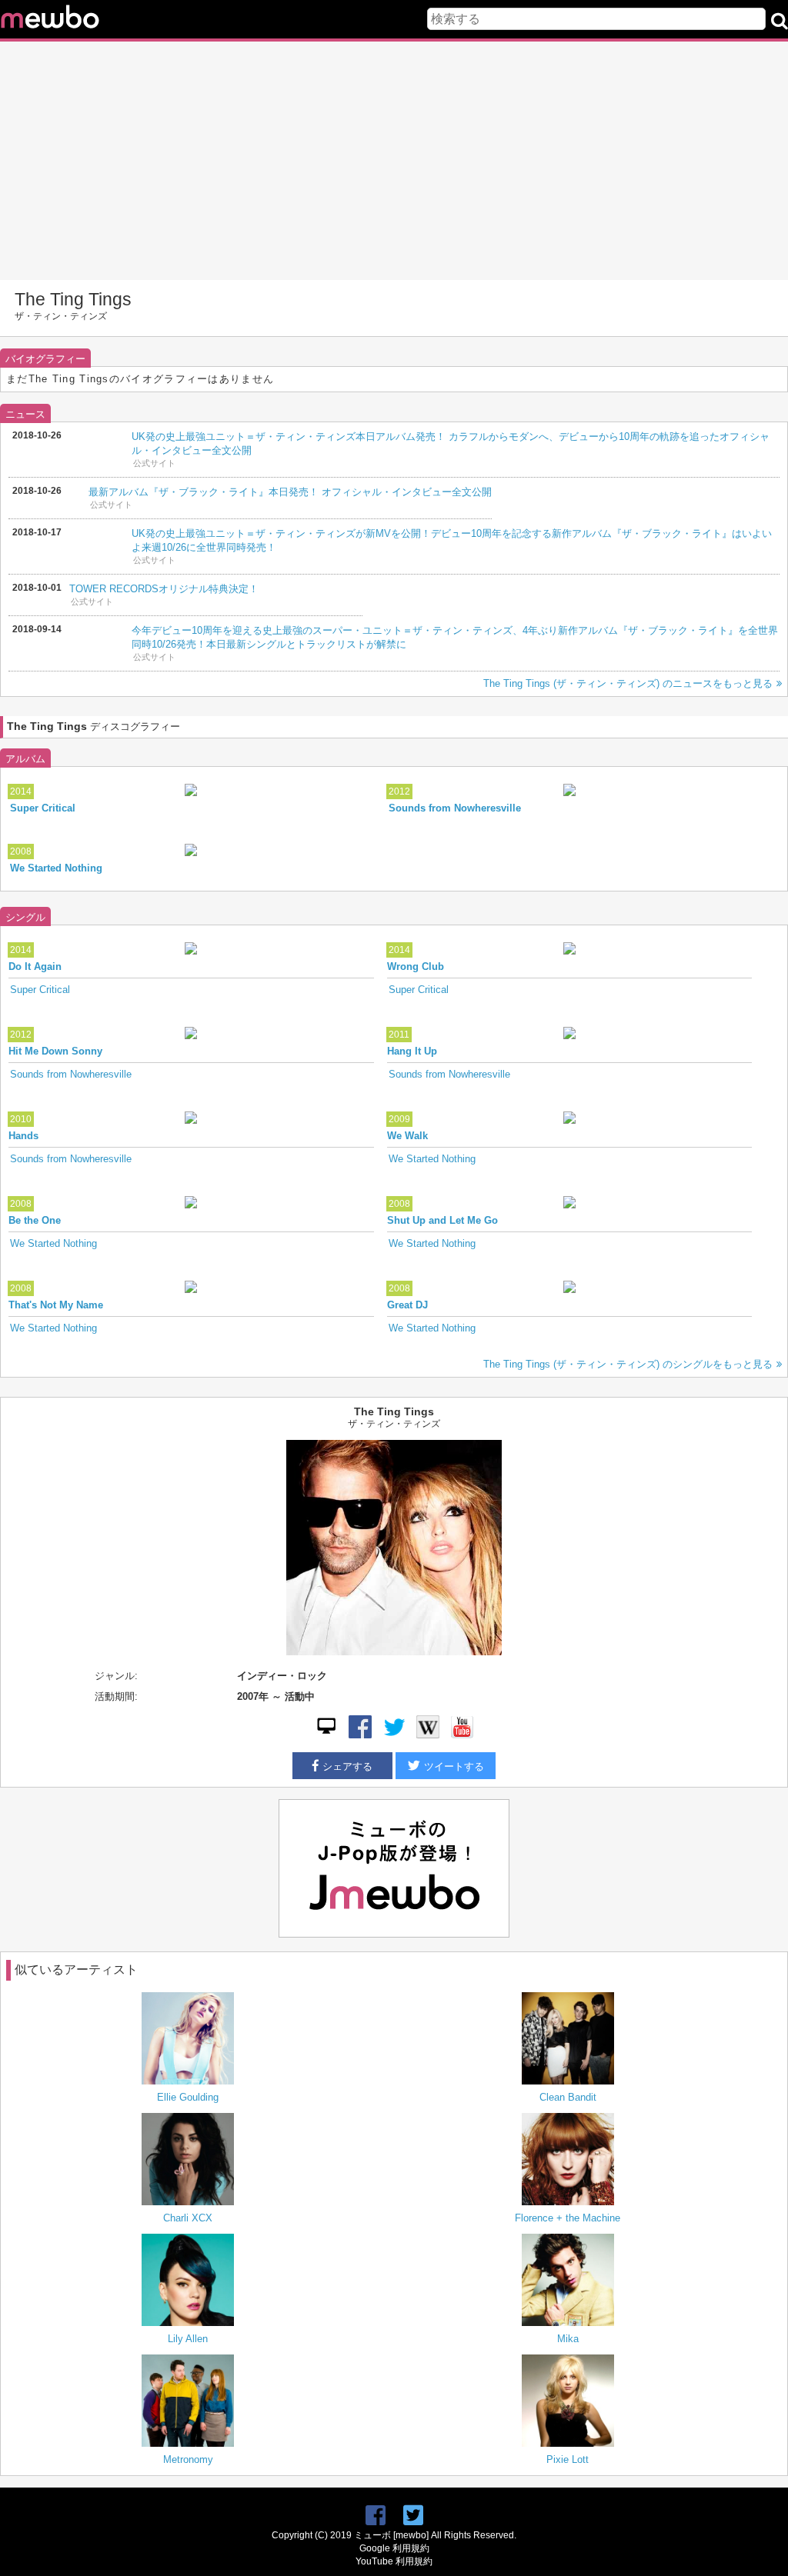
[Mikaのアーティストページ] (567, 2281)
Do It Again (35, 966)
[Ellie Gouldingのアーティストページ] (188, 2040)
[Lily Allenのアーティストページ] (188, 2281)
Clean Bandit (568, 2097)
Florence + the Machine (568, 2218)
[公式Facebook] (360, 1735)
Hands (23, 1136)
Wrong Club (416, 966)
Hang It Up (412, 1051)
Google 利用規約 (394, 2548)
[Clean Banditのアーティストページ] (567, 2040)
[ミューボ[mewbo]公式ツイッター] (413, 2516)
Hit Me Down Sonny (55, 1051)
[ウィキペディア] (428, 1735)
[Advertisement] (394, 161)
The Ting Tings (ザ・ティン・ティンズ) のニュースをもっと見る (628, 683)
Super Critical (43, 808)
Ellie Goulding (188, 2097)
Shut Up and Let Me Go (442, 1220)
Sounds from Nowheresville (455, 808)
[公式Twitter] (394, 1735)
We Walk (407, 1136)
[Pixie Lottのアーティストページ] (567, 2402)
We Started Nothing (56, 868)
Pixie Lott (568, 2459)
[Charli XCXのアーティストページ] (188, 2161)
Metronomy (188, 2459)
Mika (568, 2339)
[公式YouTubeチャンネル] (462, 1735)
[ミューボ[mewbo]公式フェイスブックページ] (376, 2516)
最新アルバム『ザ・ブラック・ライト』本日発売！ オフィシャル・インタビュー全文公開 (290, 492)
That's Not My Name (56, 1305)
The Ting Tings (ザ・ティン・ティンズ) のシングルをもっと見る (628, 1364)
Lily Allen (188, 2339)
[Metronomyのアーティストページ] (188, 2402)
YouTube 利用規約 (394, 2561)
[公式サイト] (326, 1735)
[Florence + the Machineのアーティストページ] (567, 2161)
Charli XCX (188, 2218)
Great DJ (407, 1305)
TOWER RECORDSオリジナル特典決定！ (164, 589)
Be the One (35, 1220)
